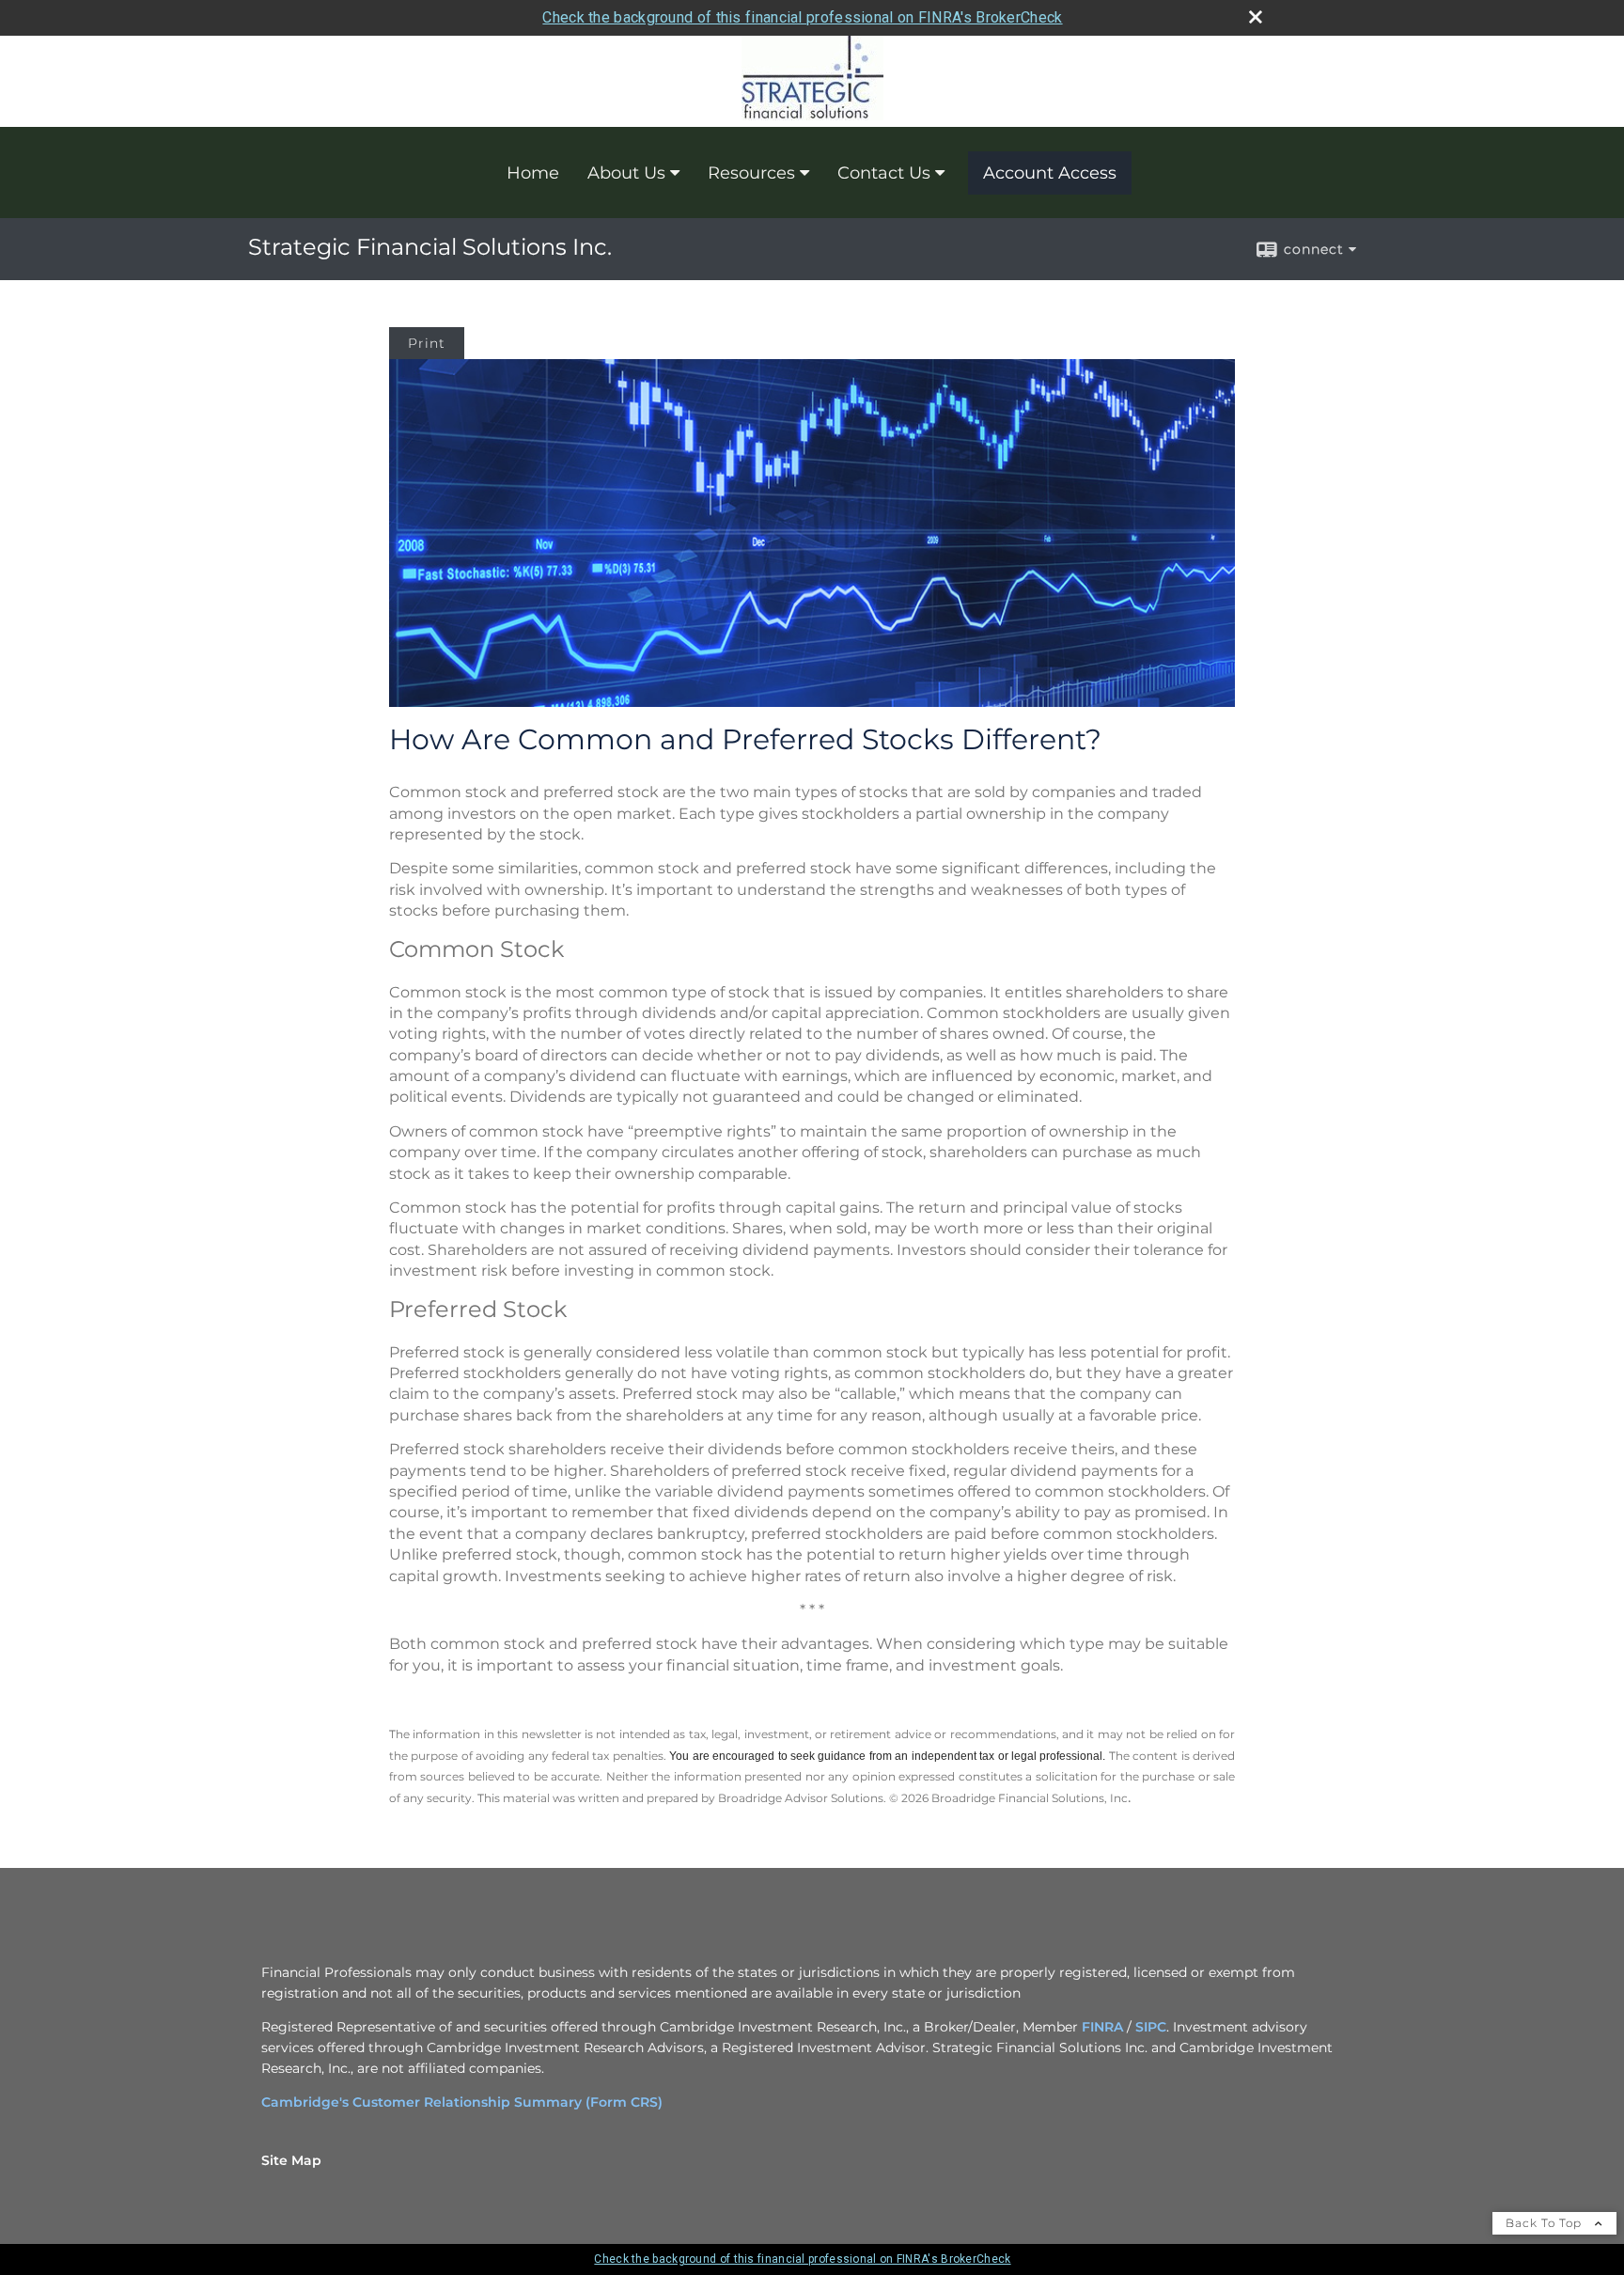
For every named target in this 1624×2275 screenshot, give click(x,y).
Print (427, 343)
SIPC (1151, 2027)
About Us (626, 173)
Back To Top (1546, 2223)
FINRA (1102, 2027)
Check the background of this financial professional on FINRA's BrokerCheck (802, 17)
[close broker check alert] (1256, 17)
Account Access (1050, 173)
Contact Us (884, 173)
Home (533, 173)
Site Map (291, 2160)
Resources (751, 173)
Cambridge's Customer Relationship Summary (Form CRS (460, 2102)
